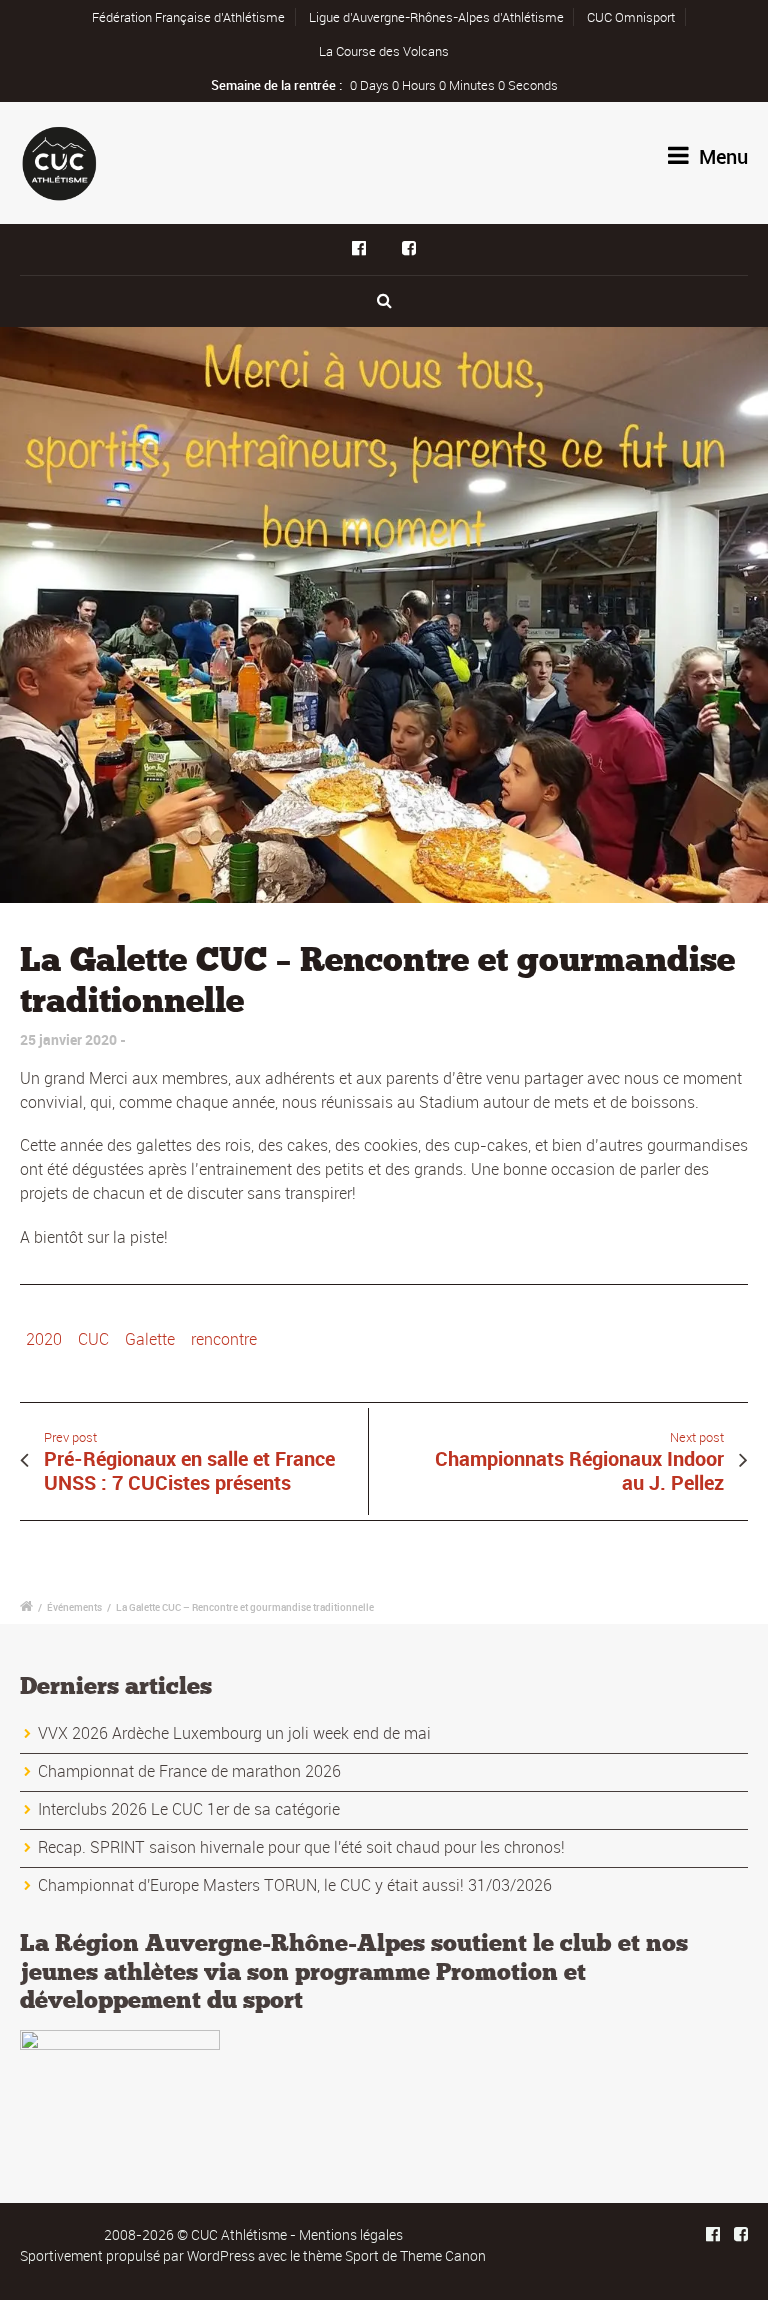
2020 (44, 1339)
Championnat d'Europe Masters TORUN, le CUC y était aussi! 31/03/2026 (295, 1885)
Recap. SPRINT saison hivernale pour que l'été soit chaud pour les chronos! (301, 1847)
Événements (74, 1607)
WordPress (221, 2255)
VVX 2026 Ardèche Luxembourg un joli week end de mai (234, 1733)
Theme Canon (443, 2255)
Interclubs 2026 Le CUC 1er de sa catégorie (189, 1809)
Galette (150, 1339)
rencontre (224, 1339)
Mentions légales (351, 2234)
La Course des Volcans (384, 51)
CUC (93, 1339)
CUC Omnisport (631, 17)
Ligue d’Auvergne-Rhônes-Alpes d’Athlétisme (436, 17)
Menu (721, 156)
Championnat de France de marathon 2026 (189, 1771)
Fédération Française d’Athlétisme (188, 17)
